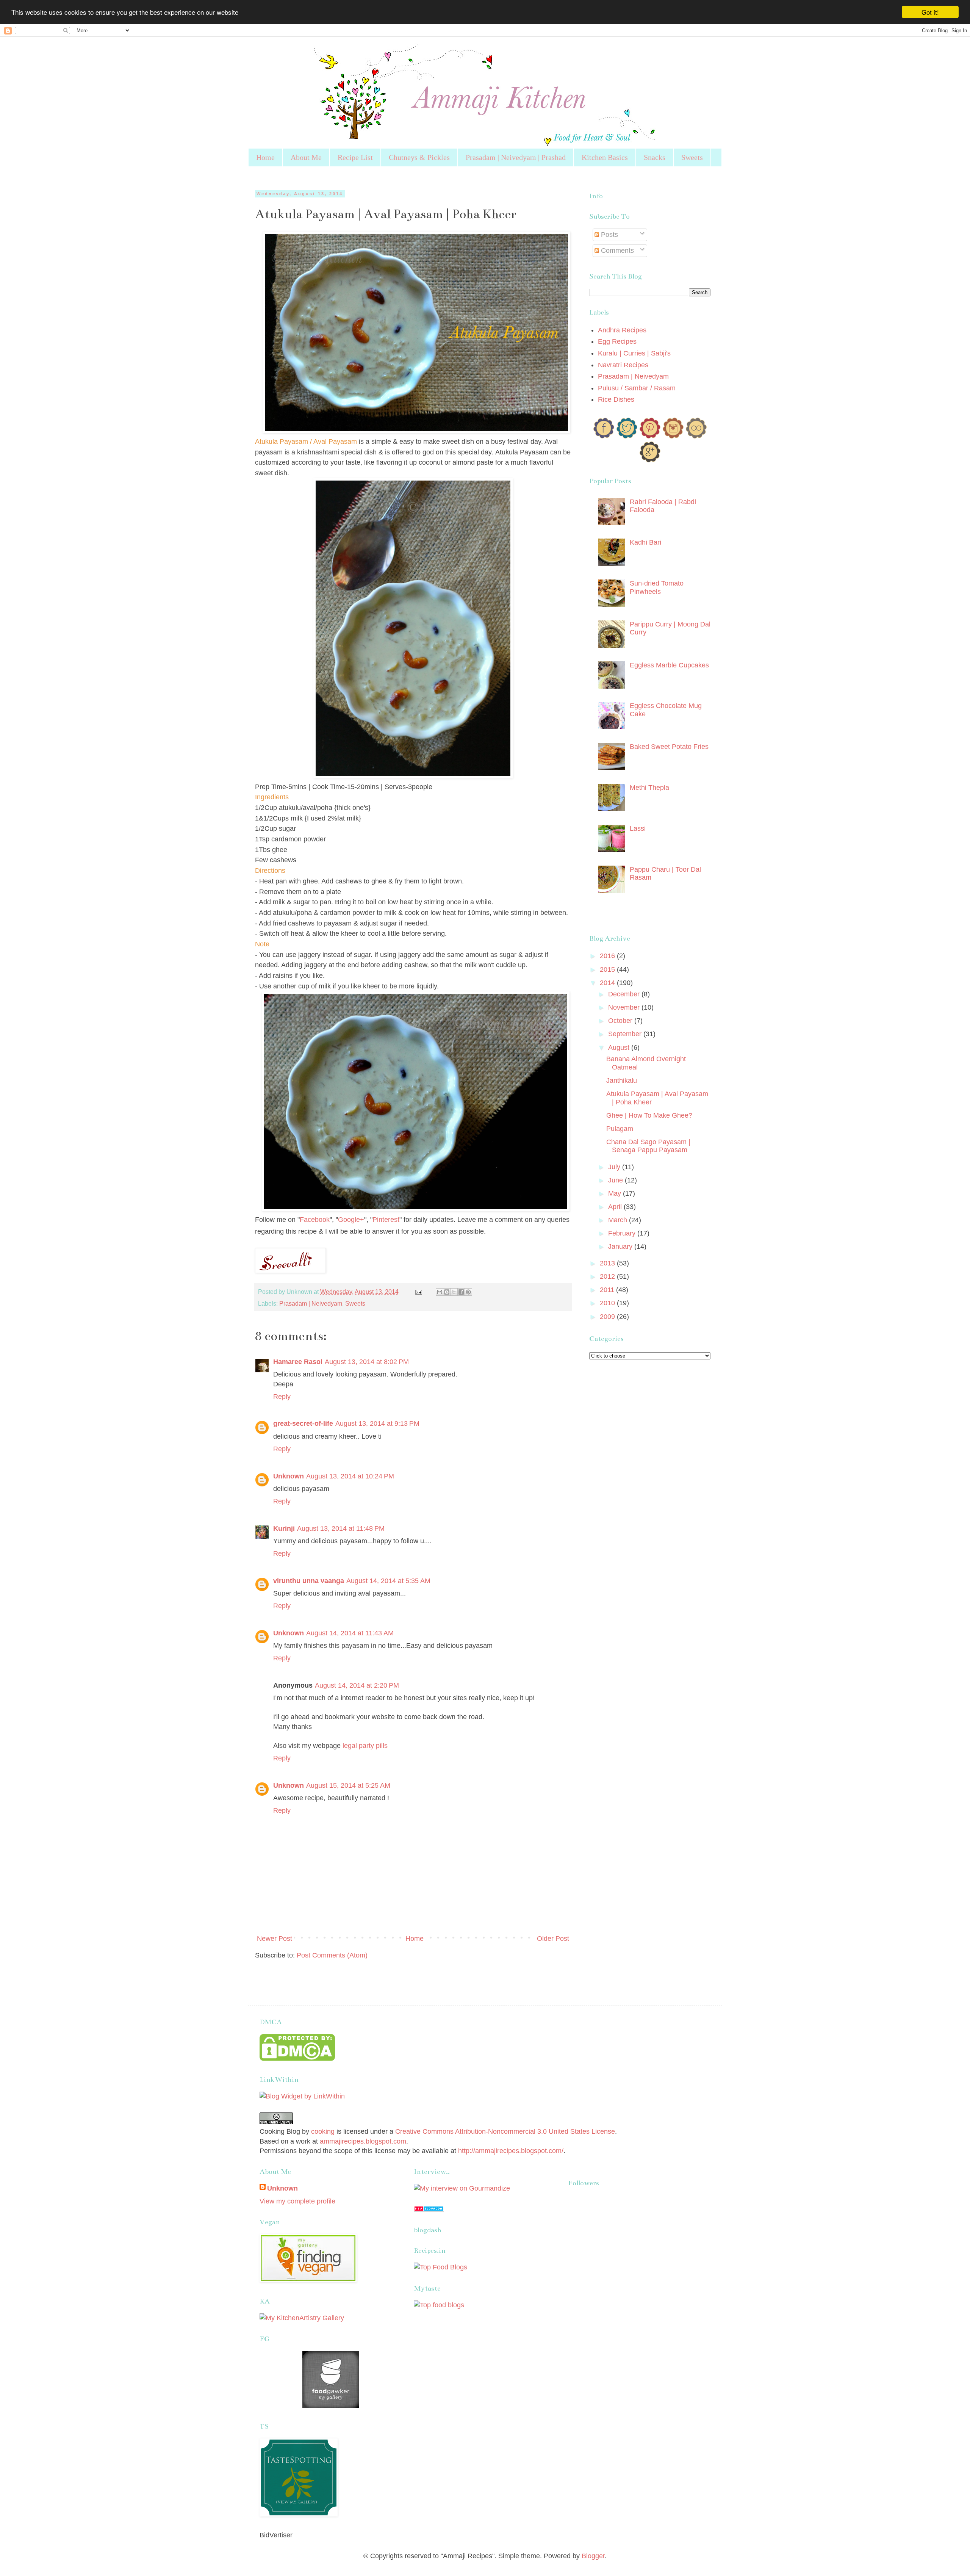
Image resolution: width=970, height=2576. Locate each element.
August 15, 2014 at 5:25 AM (348, 1785)
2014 (608, 983)
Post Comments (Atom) (332, 1955)
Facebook (315, 1220)
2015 (608, 969)
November (625, 1007)
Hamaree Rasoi (298, 1362)
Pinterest (386, 1220)
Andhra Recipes (622, 330)
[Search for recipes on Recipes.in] (440, 2267)
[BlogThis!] (447, 1292)
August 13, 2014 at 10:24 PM (350, 1476)
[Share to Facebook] (461, 1292)
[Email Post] (418, 1292)
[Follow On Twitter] (627, 436)
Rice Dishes (616, 399)
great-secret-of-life (303, 1423)
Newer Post (275, 1939)
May (616, 1193)
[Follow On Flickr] (696, 436)
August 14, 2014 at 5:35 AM (388, 1581)
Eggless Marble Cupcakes (669, 665)
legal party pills (365, 1746)
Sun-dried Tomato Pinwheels (657, 587)
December (625, 994)
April (616, 1207)
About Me (306, 157)
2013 (608, 1263)
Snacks (655, 157)
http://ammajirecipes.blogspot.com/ (511, 2151)
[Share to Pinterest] (468, 1292)
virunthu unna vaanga (309, 1581)
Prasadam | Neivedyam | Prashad (516, 157)
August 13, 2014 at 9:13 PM (377, 1423)
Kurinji (284, 1528)
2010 (608, 1303)
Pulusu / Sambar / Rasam (637, 388)
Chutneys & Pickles (419, 157)
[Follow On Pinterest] (650, 436)
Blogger (593, 2556)
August (620, 1048)
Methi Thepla (649, 788)
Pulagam (620, 1129)
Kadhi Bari (645, 542)
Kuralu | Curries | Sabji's (634, 353)
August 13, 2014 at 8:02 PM (367, 1362)
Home (265, 157)
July (615, 1167)
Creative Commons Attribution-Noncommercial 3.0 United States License (505, 2131)
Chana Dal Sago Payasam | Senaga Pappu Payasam (648, 1146)
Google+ (351, 1220)
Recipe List (355, 157)
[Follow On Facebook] (604, 436)
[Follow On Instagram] (673, 436)
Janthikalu (622, 1081)
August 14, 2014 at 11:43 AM (350, 1633)
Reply (282, 1397)
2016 (608, 956)
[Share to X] (454, 1292)
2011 (608, 1290)
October (621, 1021)
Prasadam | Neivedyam (311, 1303)
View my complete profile (297, 2201)
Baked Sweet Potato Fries (669, 747)
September (626, 1034)
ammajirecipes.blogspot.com (363, 2141)
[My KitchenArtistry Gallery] (302, 2318)
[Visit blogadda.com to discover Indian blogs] (429, 2209)
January (621, 1247)
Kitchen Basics (605, 157)
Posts (609, 235)
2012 (608, 1276)
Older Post (553, 1939)
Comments (616, 251)
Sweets (692, 157)
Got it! (930, 12)
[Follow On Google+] (650, 460)
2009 (608, 1317)
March (619, 1220)
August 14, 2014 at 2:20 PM (357, 1685)
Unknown (289, 1476)
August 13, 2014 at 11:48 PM (341, 1528)
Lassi (638, 828)
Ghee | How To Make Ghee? (649, 1115)
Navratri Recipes (623, 365)
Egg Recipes (617, 341)
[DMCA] (297, 2059)
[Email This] (440, 1292)
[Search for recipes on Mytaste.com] (439, 2305)
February (623, 1233)
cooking (323, 2131)
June (616, 1180)
